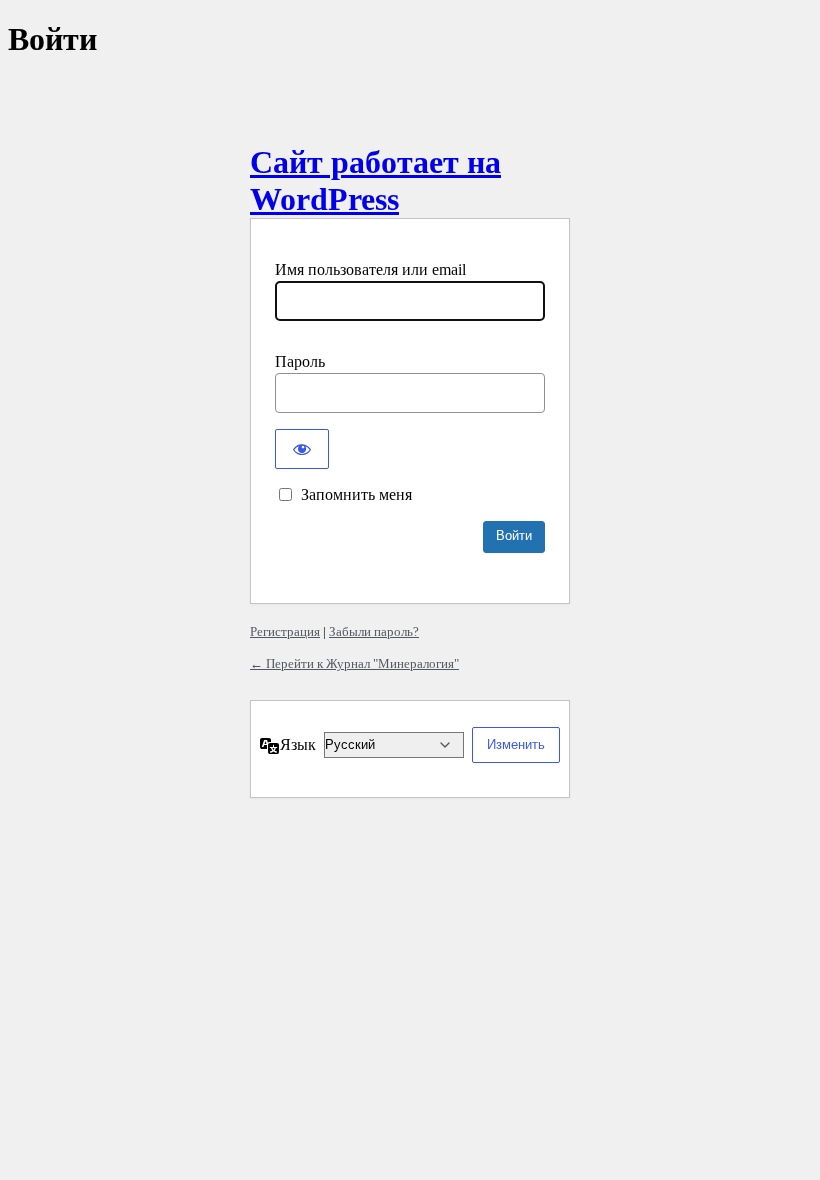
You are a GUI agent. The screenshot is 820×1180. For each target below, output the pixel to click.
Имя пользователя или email (370, 269)
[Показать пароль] (302, 449)
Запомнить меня (356, 494)
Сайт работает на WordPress (375, 180)
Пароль (300, 361)
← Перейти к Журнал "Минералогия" (354, 663)
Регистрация (285, 631)
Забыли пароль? (374, 631)
